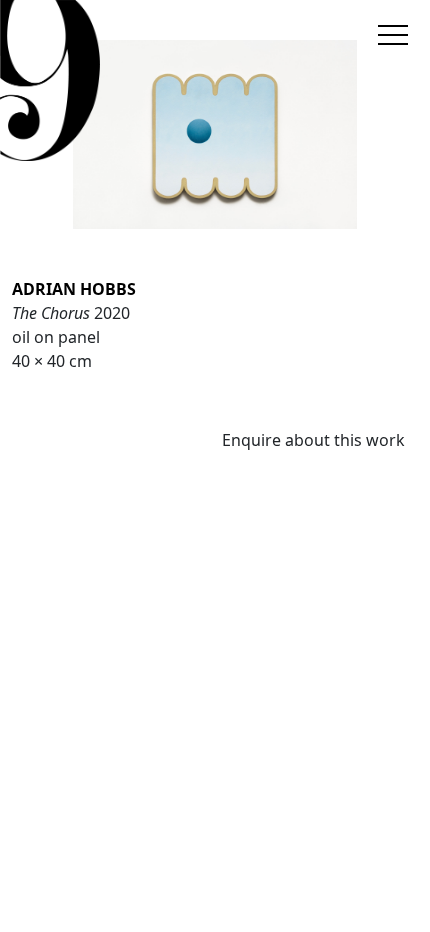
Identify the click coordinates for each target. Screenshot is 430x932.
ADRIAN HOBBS (74, 289)
